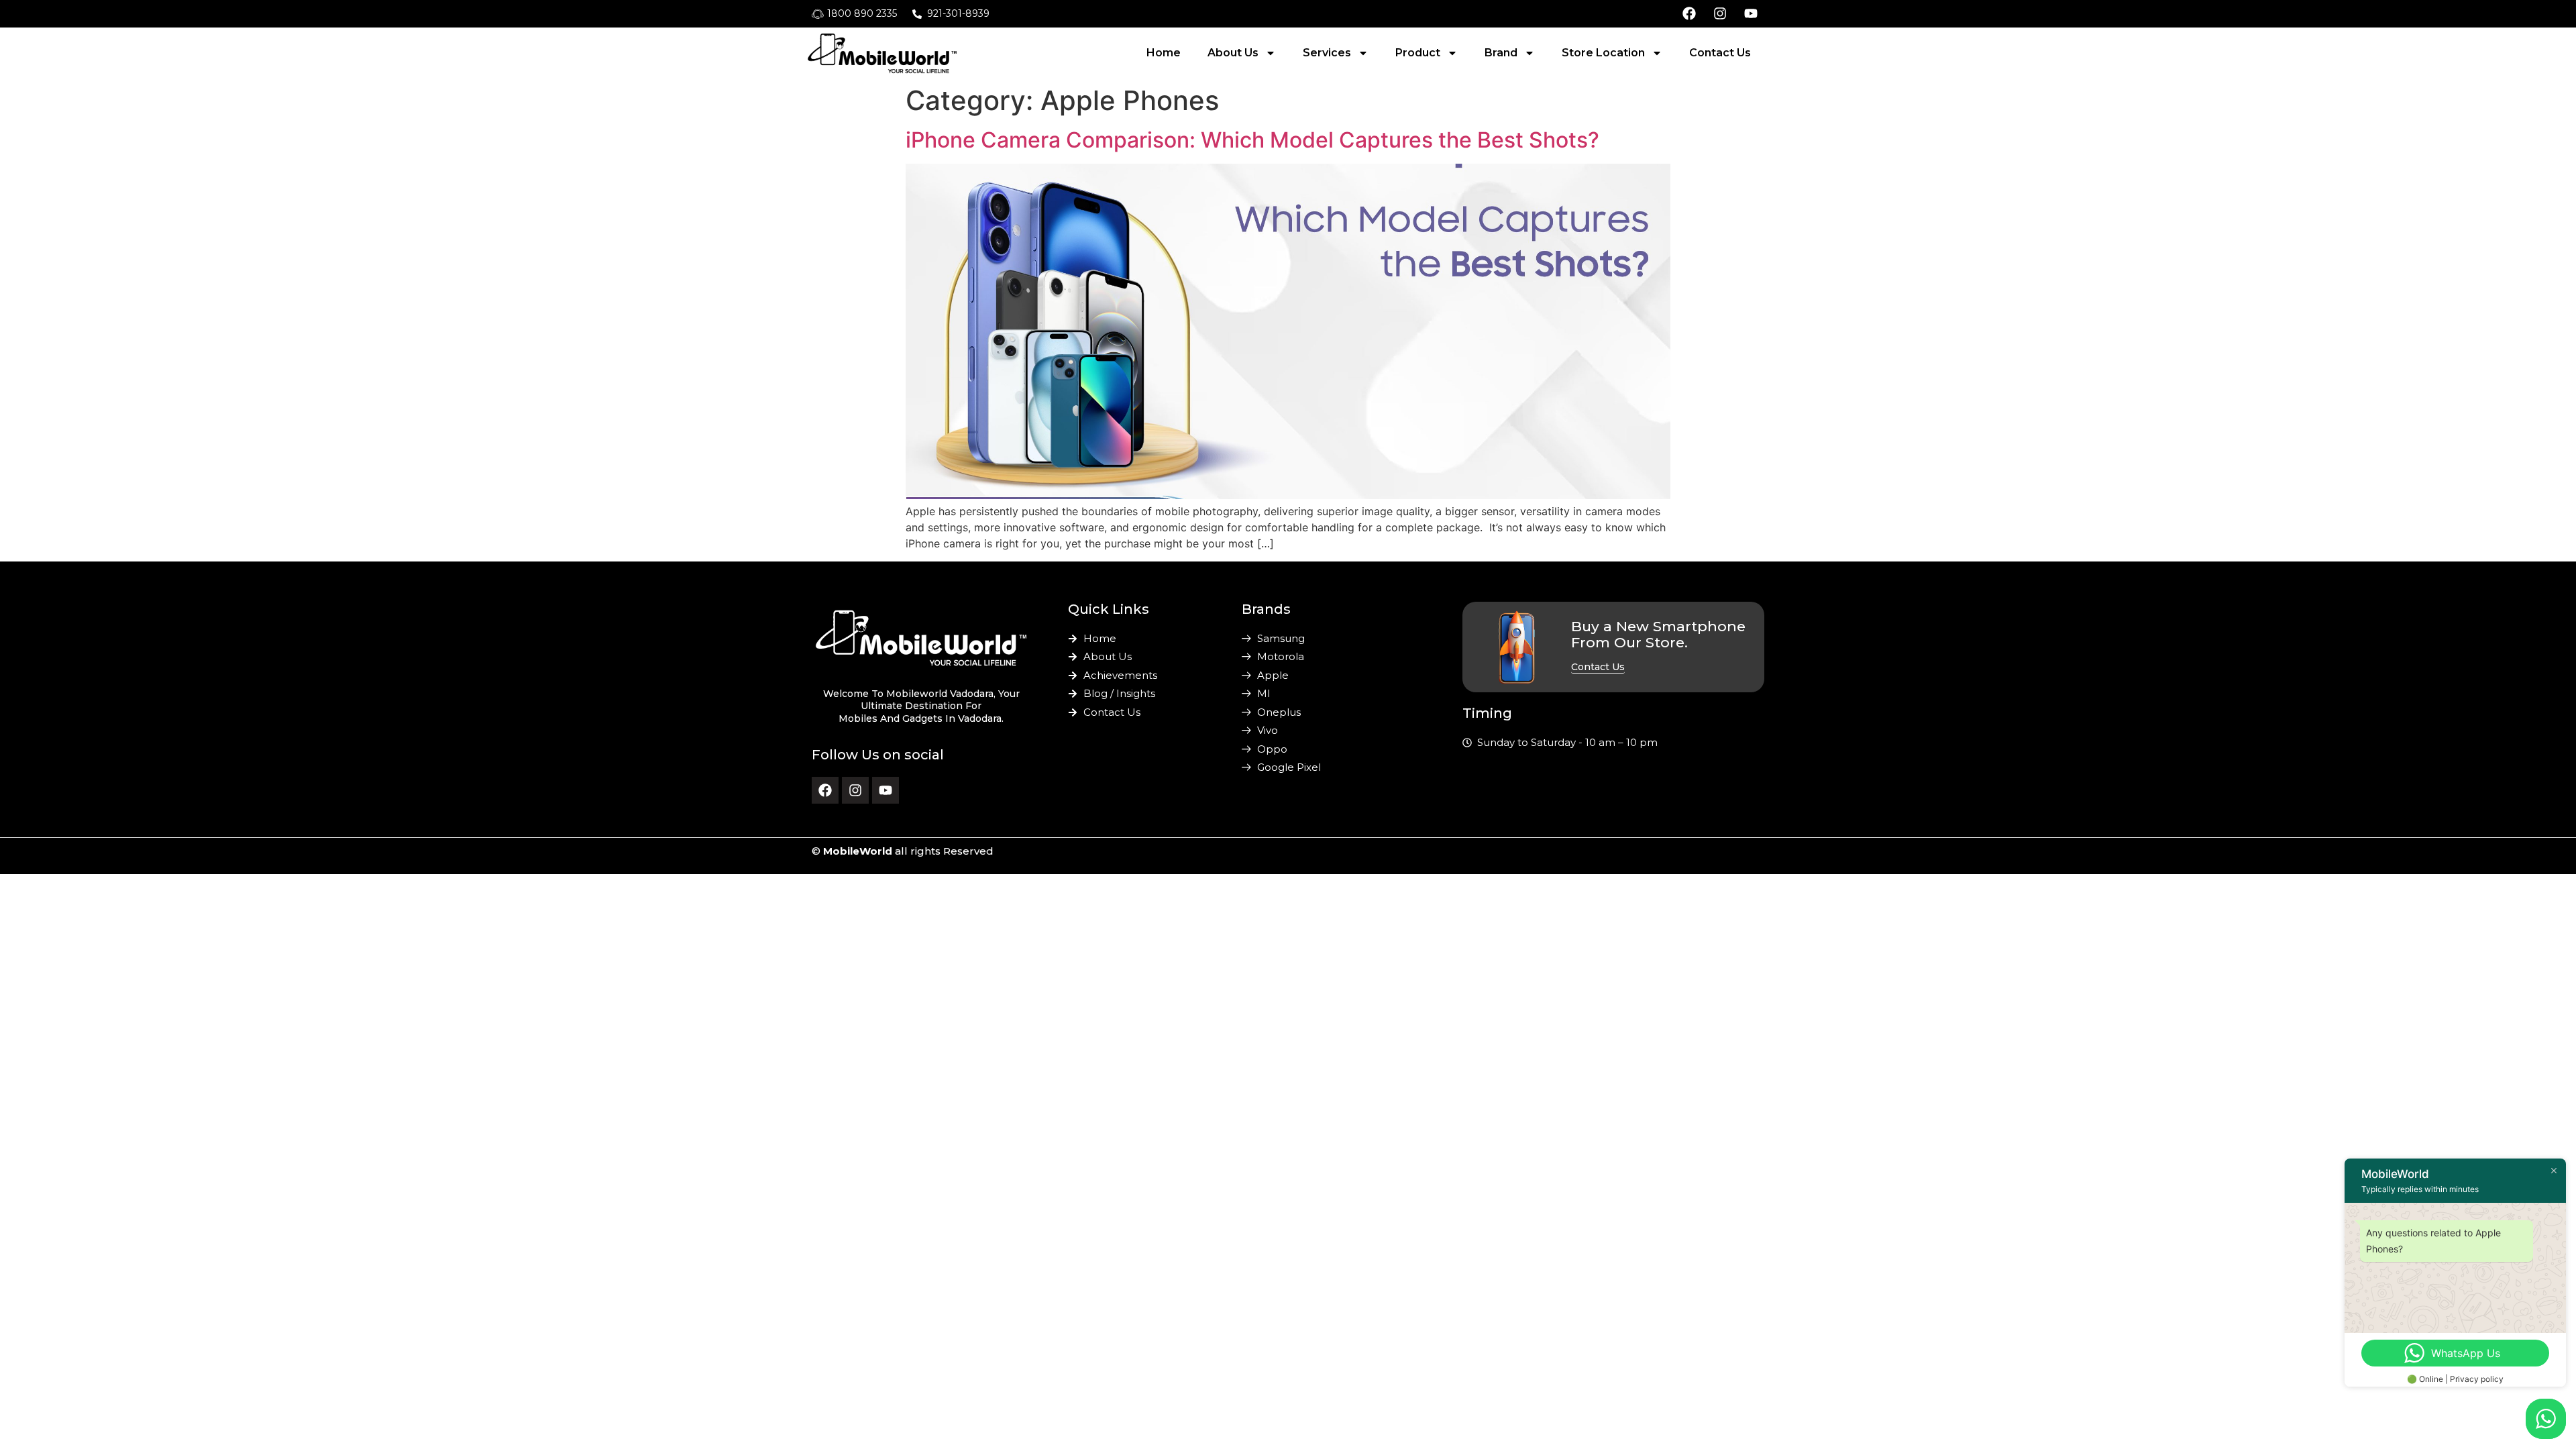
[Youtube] (885, 790)
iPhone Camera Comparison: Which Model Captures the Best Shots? (1252, 140)
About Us (1233, 53)
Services (1327, 53)
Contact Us (1720, 53)
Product (1418, 53)
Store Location (1603, 53)
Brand (1501, 53)
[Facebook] (825, 790)
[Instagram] (855, 790)
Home (1164, 53)
